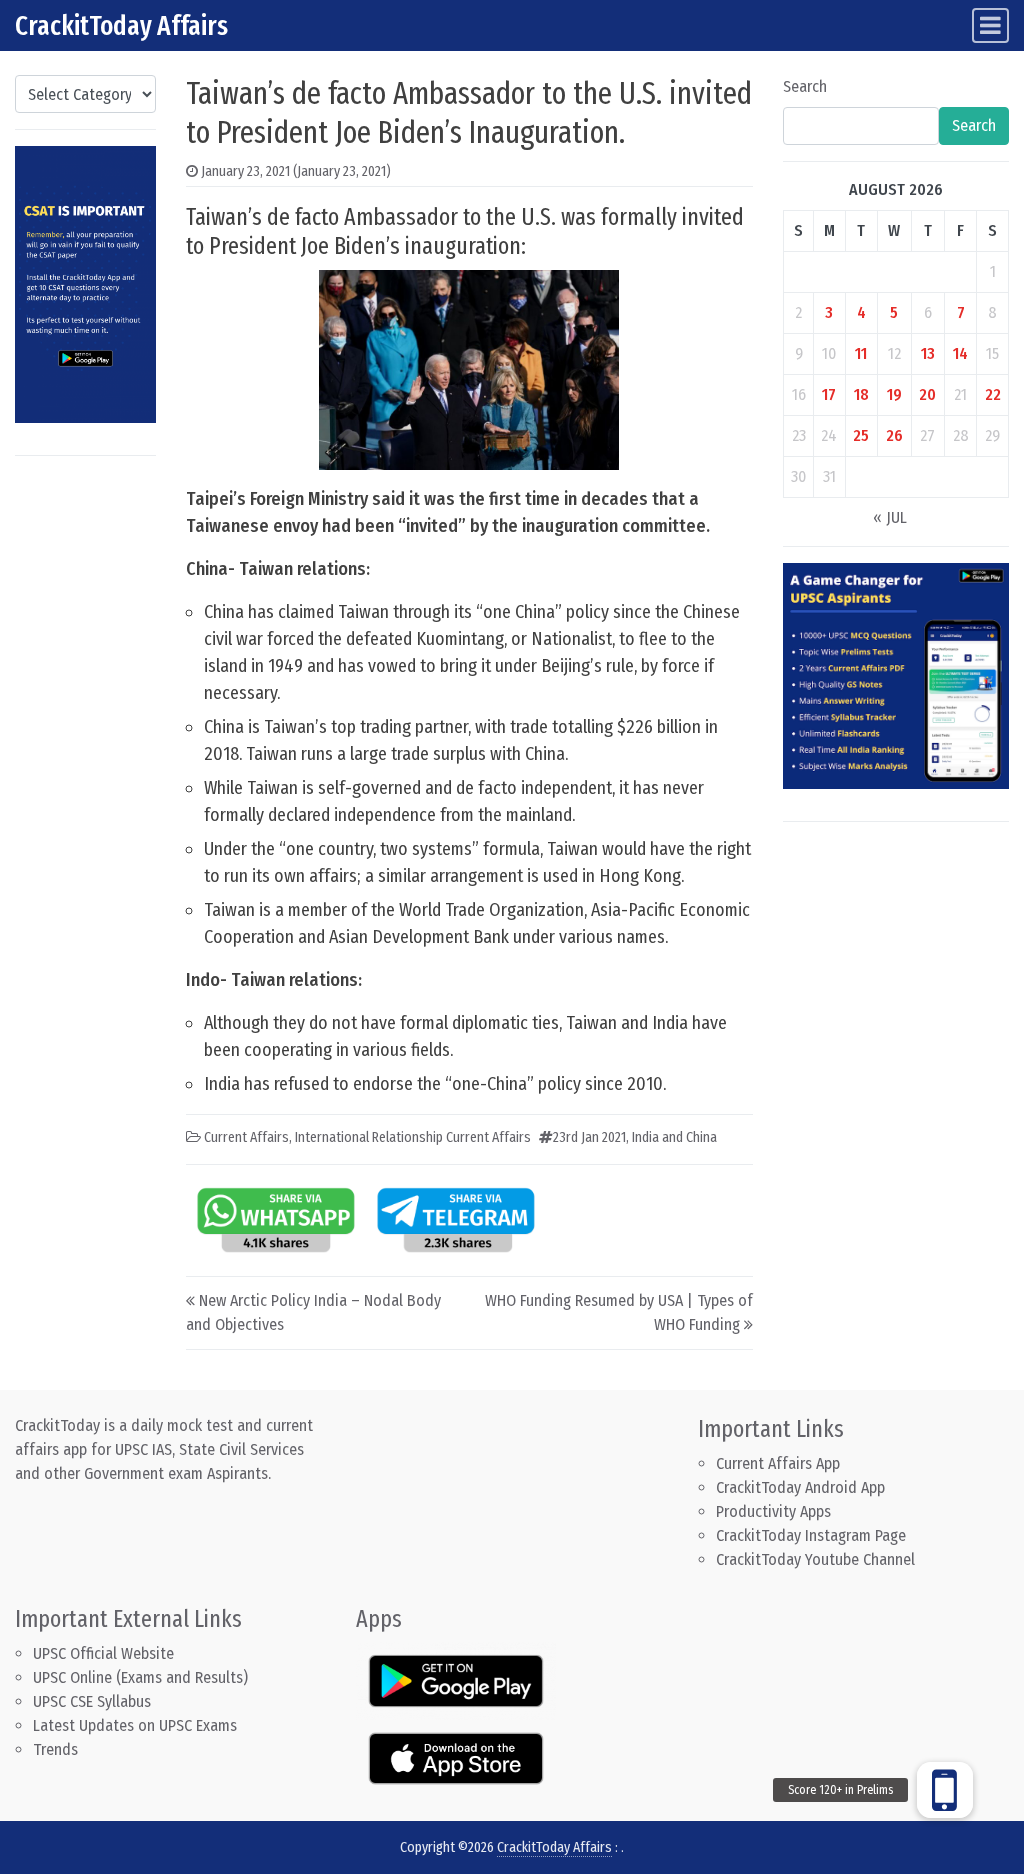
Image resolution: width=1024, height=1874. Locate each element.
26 (894, 435)
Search (805, 86)
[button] (945, 1790)
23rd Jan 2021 (589, 1137)
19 (894, 394)
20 (927, 394)
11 (861, 353)
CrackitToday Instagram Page (811, 1535)
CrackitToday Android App (800, 1487)
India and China (674, 1137)
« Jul (890, 517)
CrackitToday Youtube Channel (815, 1559)
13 (928, 353)
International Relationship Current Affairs (413, 1137)
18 (861, 394)
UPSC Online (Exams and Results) (140, 1677)
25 (861, 435)
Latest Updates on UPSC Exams (135, 1725)
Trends (55, 1749)
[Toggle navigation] (990, 25)
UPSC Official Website (103, 1653)
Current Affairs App (778, 1463)
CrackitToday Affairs (121, 25)
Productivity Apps (773, 1511)
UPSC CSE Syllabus (94, 1701)
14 (960, 353)
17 (829, 394)
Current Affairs (246, 1137)
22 (993, 394)
